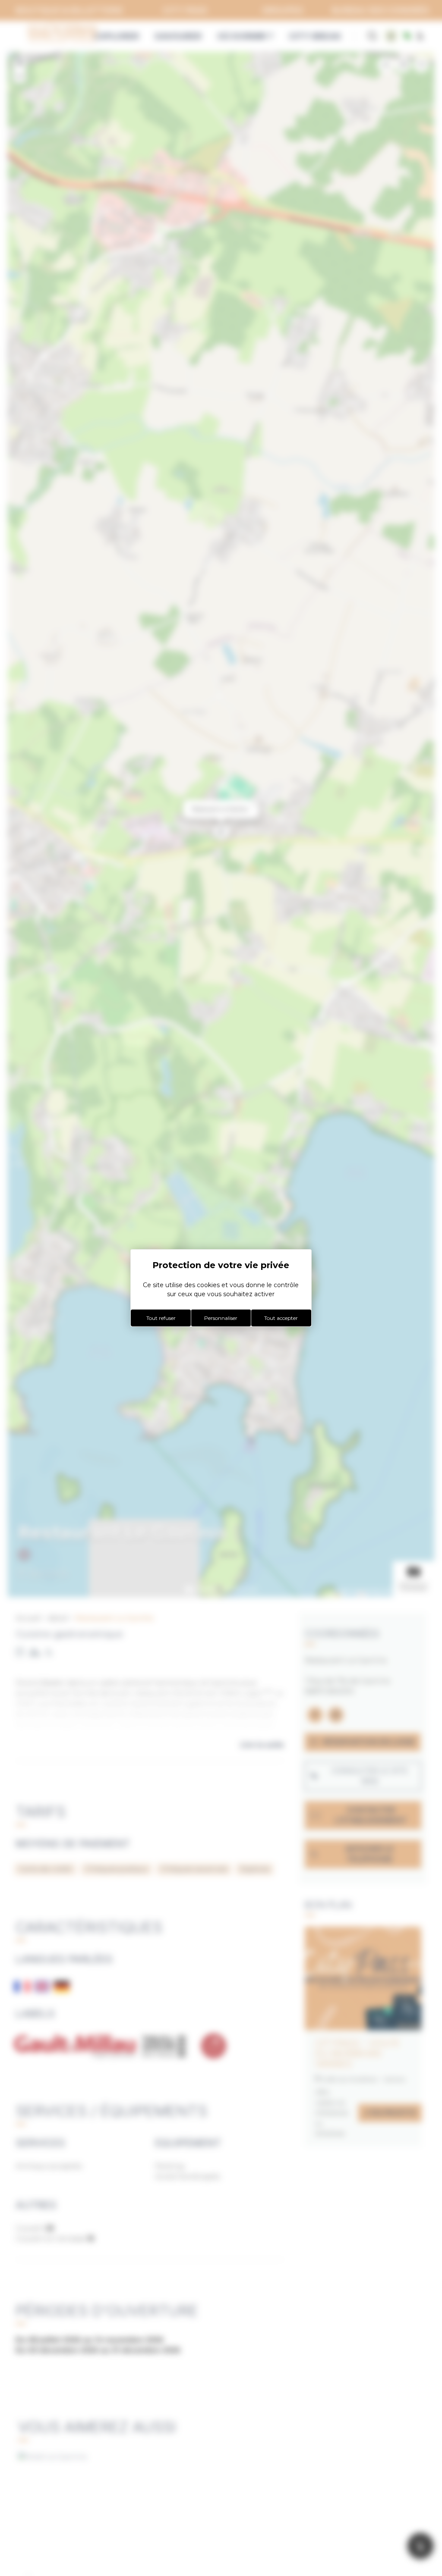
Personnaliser (221, 1318)
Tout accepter (281, 1318)
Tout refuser (161, 1318)
